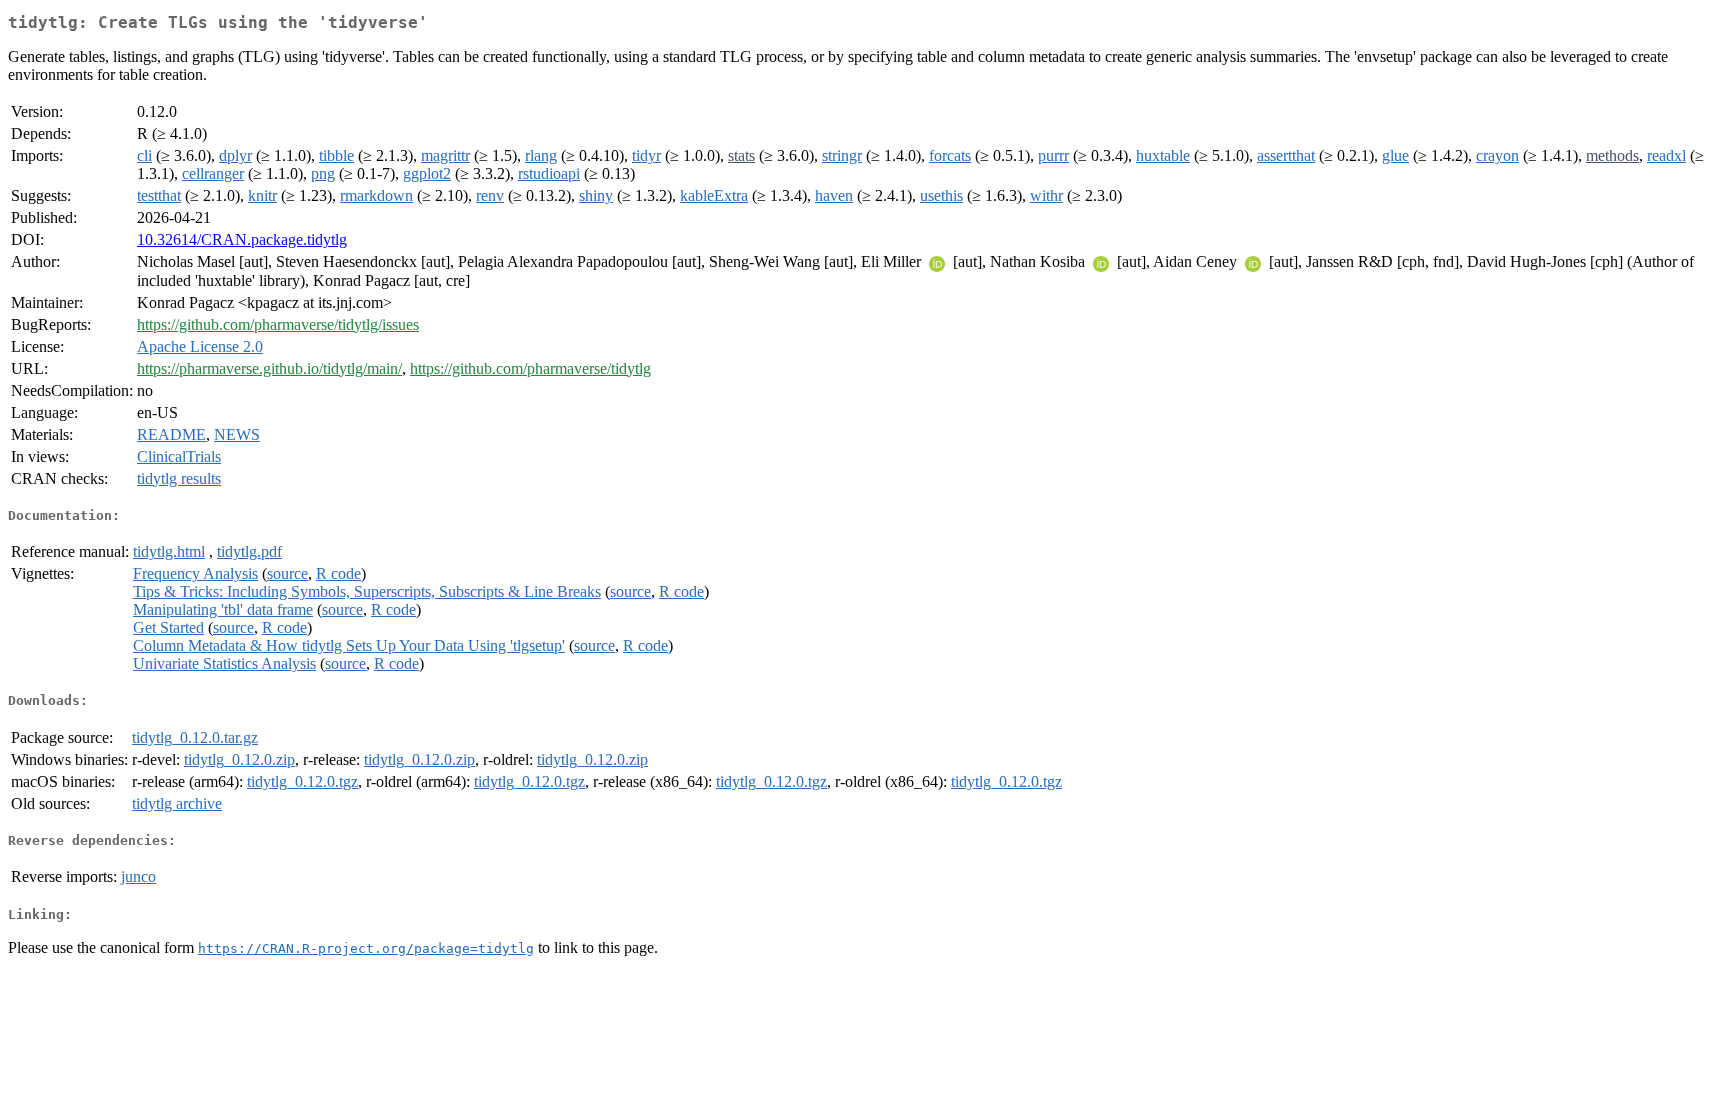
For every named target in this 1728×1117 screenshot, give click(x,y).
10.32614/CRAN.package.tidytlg (242, 239)
